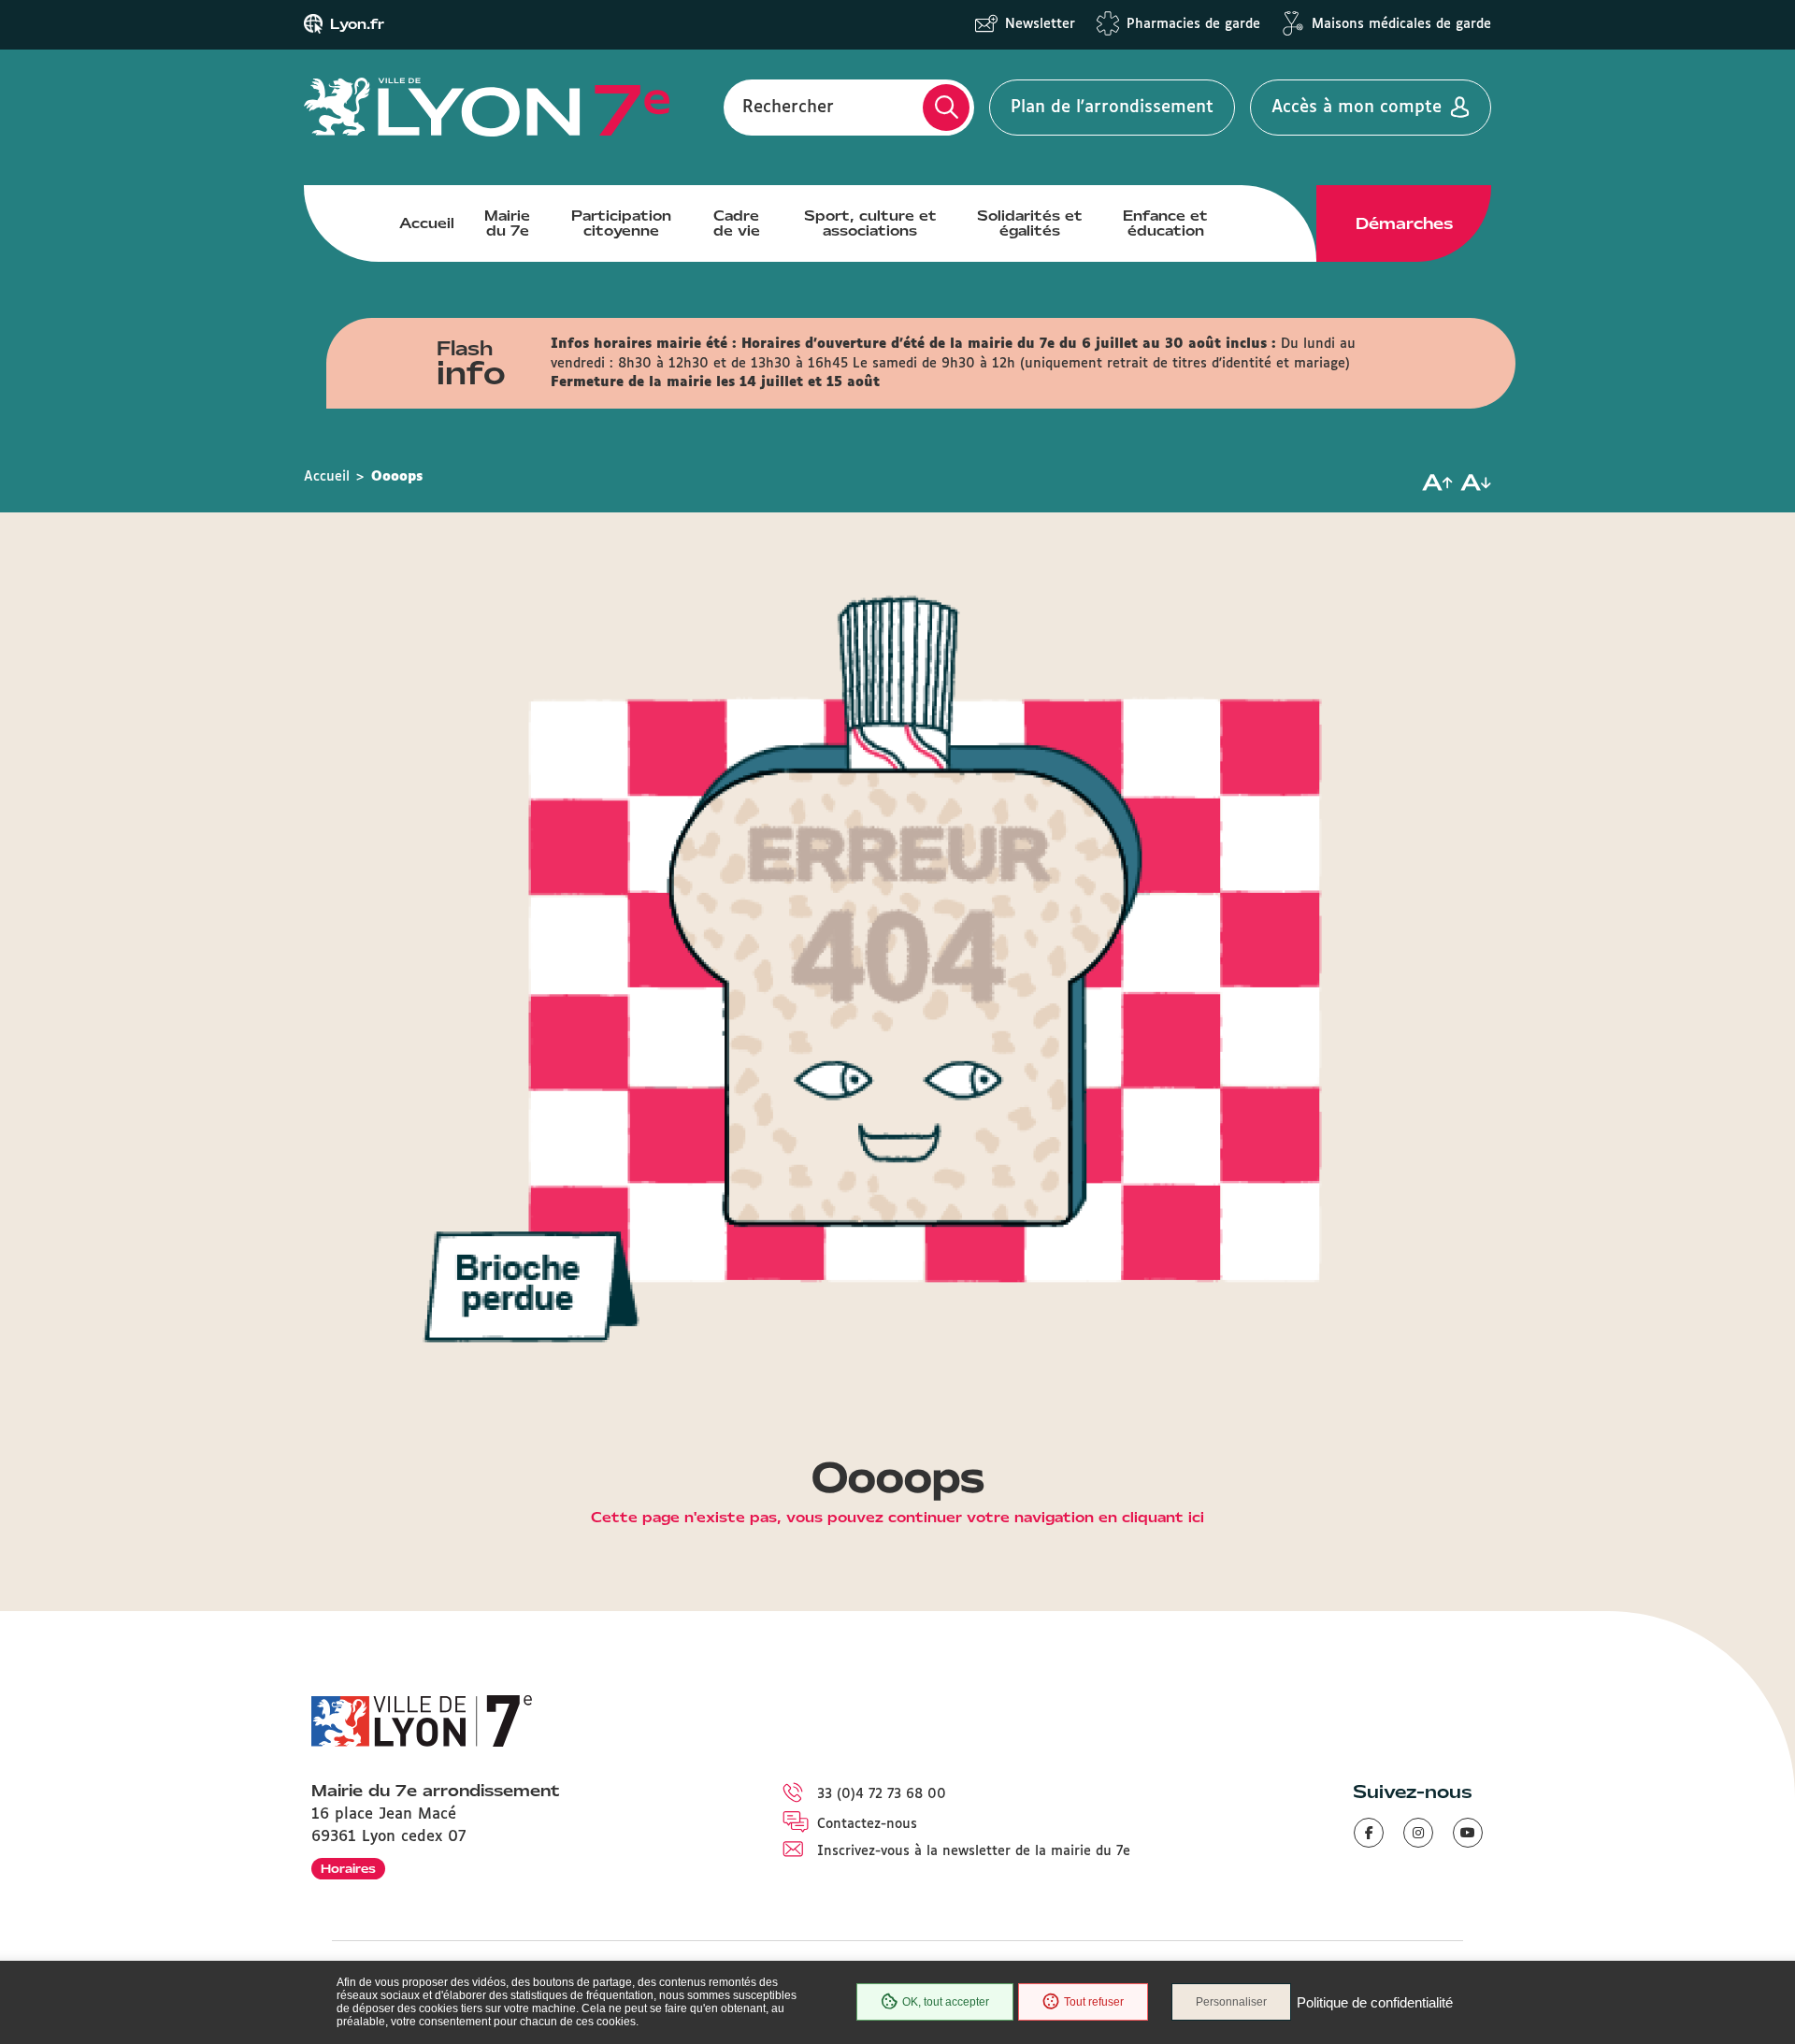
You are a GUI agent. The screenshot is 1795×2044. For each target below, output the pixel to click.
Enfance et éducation (1165, 223)
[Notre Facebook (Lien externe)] (1369, 1833)
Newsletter (1040, 24)
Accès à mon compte (1357, 108)
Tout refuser (1094, 2002)
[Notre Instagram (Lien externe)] (1418, 1833)
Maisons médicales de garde (1401, 24)
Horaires (348, 1869)
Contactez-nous (867, 1824)
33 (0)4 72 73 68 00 (882, 1794)
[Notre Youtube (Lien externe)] (1468, 1833)
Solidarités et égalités (1030, 223)
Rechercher (788, 108)
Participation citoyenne (621, 223)
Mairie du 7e (507, 223)
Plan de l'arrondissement (1112, 108)
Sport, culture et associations (870, 223)
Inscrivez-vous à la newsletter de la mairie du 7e (974, 1851)
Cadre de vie (737, 223)
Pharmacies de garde (1193, 24)
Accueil (427, 223)
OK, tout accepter (946, 2002)
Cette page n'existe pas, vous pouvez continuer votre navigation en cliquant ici (897, 1519)
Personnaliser (1231, 2002)
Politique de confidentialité (1375, 2002)
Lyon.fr (357, 24)
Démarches (1404, 223)
